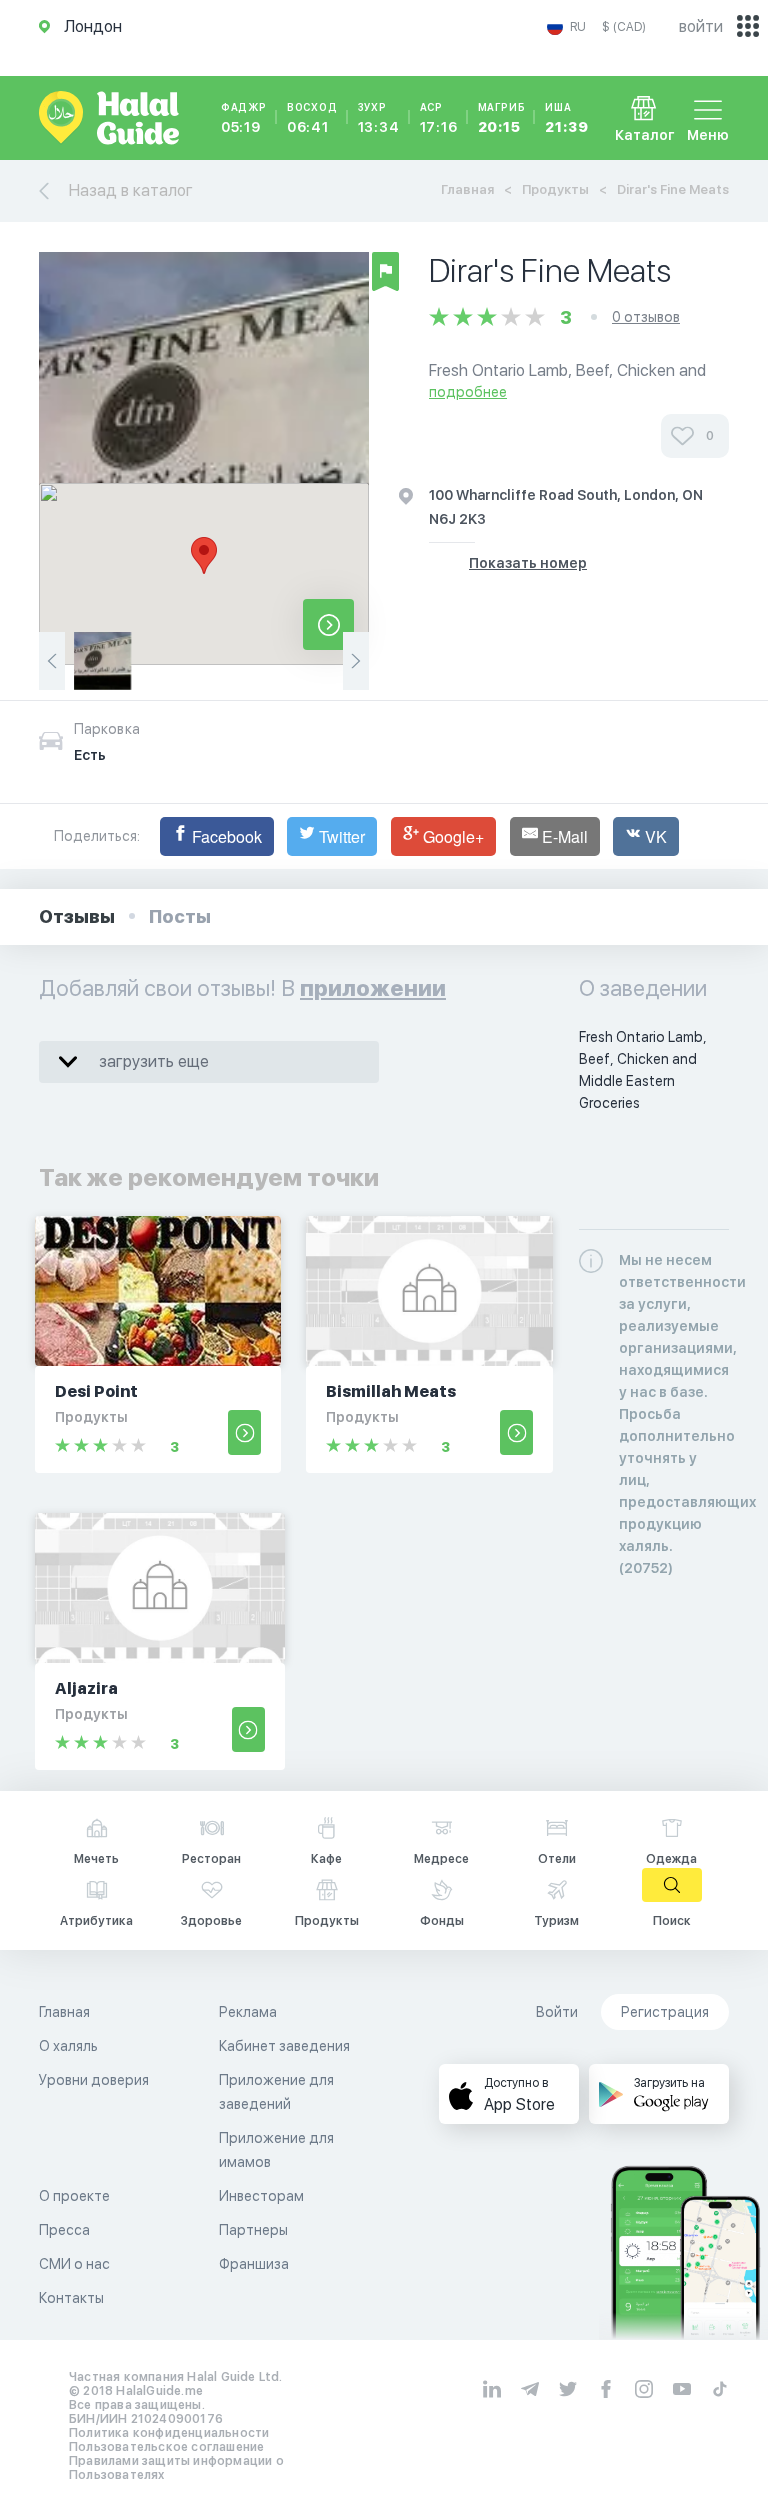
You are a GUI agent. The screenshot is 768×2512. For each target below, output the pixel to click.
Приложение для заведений (276, 2092)
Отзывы (77, 916)
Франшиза (254, 2264)
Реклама (248, 2012)
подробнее (468, 392)
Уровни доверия (94, 2080)
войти (701, 26)
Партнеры (253, 2230)
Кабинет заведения (284, 2046)
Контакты (71, 2298)
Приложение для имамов (276, 2150)
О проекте (74, 2196)
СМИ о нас (74, 2264)
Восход (312, 118)
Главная (467, 189)
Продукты (555, 189)
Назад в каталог (131, 190)
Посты (180, 916)
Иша (566, 118)
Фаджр (244, 118)
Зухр (379, 118)
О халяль (68, 2046)
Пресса (64, 2230)
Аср (439, 118)
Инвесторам (261, 2196)
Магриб (502, 118)
